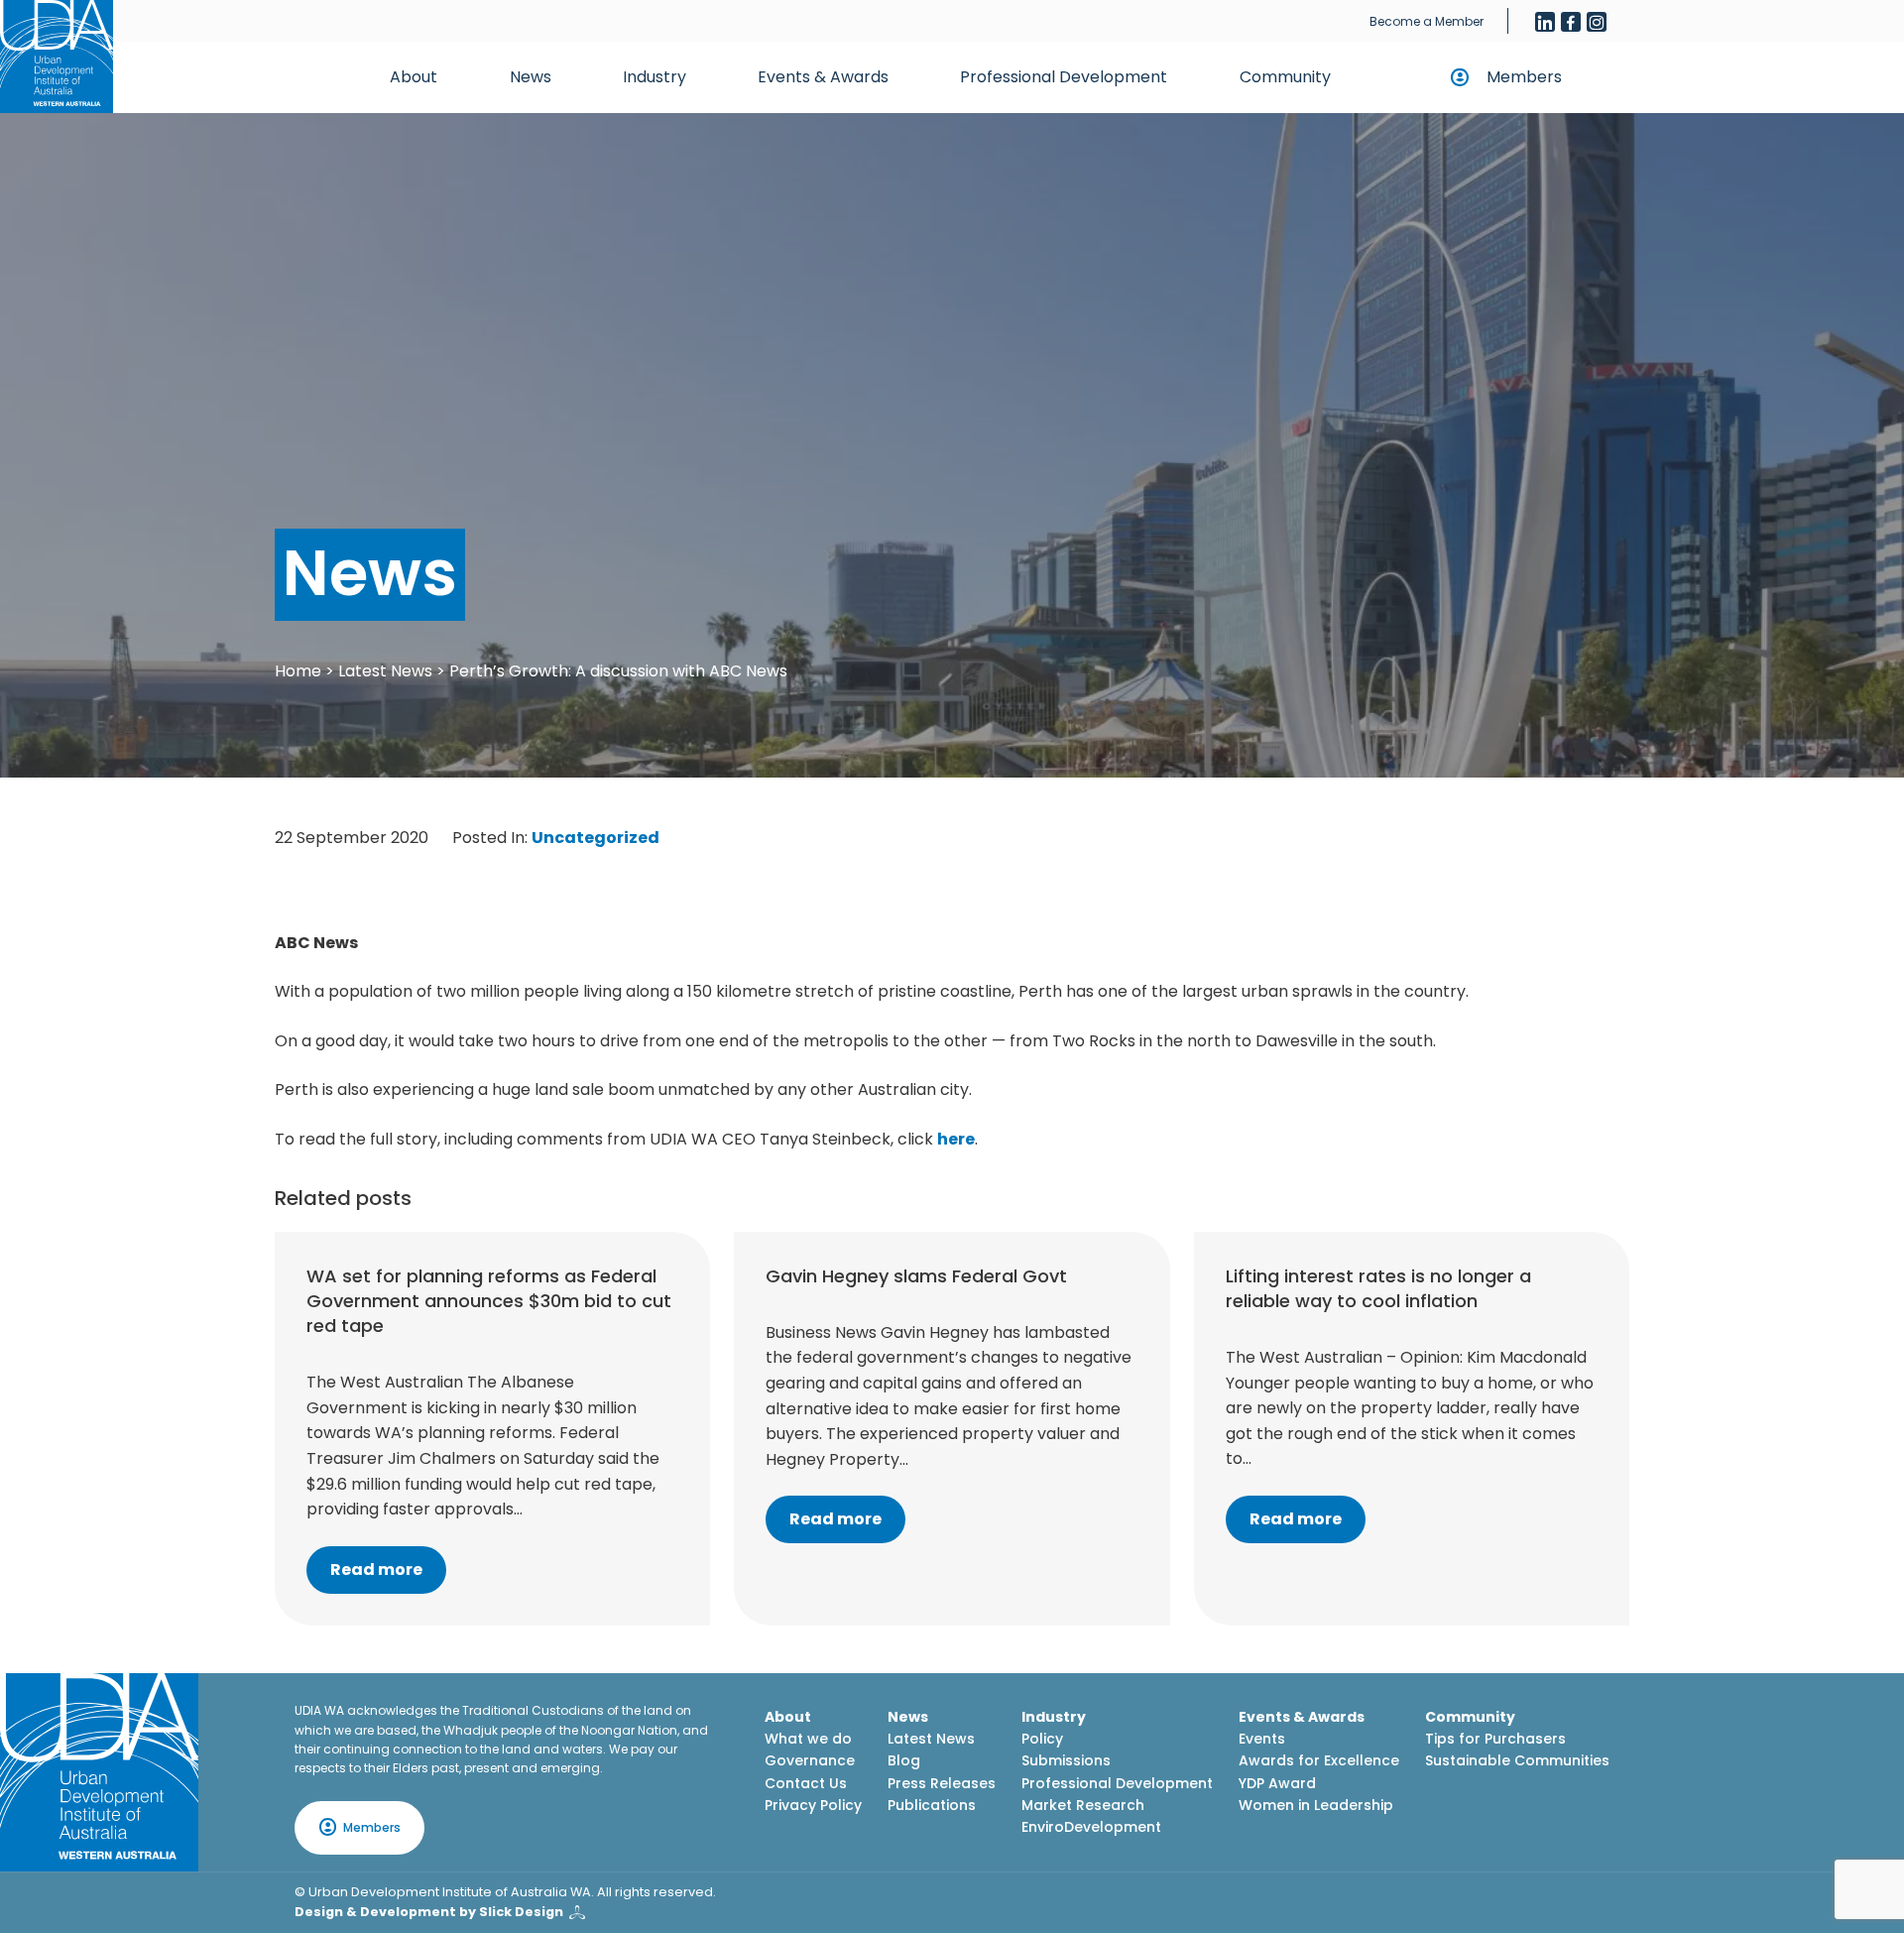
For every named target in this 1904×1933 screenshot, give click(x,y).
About (414, 77)
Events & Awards (823, 77)
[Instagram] (1597, 22)
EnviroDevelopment (1091, 1827)
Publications (932, 1805)
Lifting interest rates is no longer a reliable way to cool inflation (1378, 1288)
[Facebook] (1571, 22)
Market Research (1083, 1805)
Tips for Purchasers (1495, 1739)
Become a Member (1427, 21)
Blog (904, 1760)
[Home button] (57, 57)
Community (1285, 77)
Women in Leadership (1316, 1805)
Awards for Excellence (1319, 1760)
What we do (808, 1739)
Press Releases (942, 1783)
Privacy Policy (813, 1805)
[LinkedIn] (1545, 22)
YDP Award (1277, 1783)
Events (1262, 1739)
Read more (376, 1570)
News (531, 77)
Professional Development (1064, 77)
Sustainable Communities (1517, 1760)
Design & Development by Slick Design (429, 1912)
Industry (654, 77)
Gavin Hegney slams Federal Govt (916, 1276)
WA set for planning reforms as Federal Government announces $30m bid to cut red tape (489, 1301)
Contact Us (806, 1783)
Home (298, 671)
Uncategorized (595, 838)
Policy (1042, 1739)
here (956, 1139)
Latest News (385, 671)
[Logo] (99, 1772)
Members (1524, 77)
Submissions (1066, 1760)
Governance (810, 1760)
